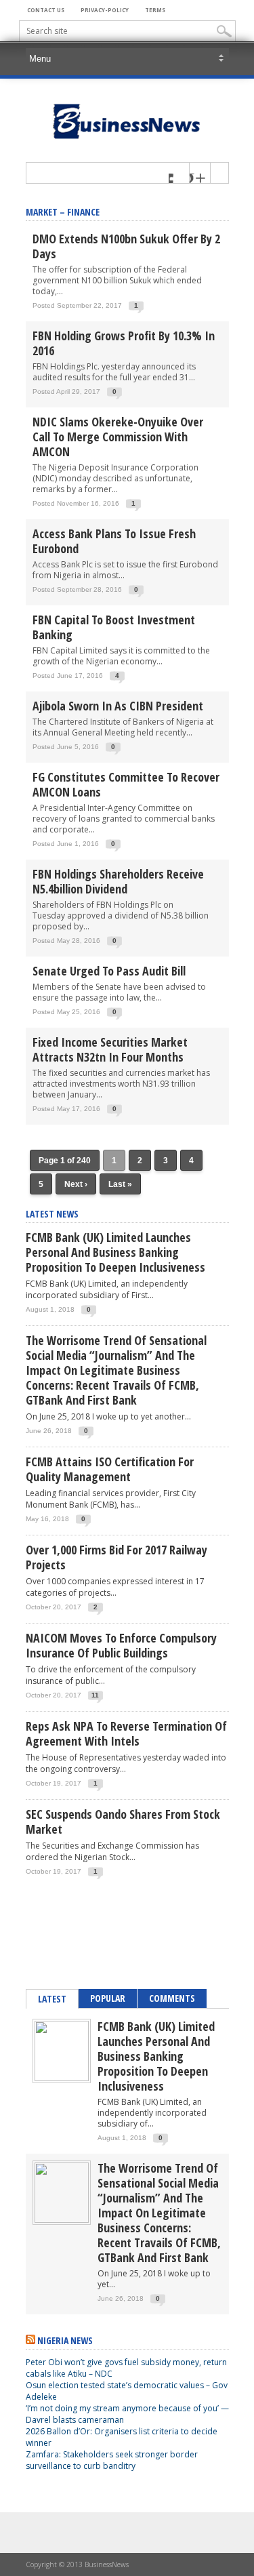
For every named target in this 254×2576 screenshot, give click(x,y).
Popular (108, 1998)
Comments (172, 1998)
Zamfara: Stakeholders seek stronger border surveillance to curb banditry (112, 2460)
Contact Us (46, 10)
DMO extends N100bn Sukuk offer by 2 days (126, 246)
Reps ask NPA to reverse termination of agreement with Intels (126, 1733)
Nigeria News (65, 2340)
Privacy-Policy (105, 10)
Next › (76, 1184)
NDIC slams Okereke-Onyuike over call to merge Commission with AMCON (118, 437)
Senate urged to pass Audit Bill (109, 971)
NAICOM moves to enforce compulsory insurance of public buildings (121, 1645)
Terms (155, 10)
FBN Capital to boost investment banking (114, 627)
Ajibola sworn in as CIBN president (118, 706)
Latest (52, 1999)
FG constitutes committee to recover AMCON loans (126, 784)
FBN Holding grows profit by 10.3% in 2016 (124, 343)
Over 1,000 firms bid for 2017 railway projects (117, 1557)
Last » (120, 1184)
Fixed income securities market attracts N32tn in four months (110, 1049)
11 (95, 1695)
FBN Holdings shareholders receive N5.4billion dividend (118, 881)
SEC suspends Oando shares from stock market (123, 1822)
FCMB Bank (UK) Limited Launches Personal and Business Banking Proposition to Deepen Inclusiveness (115, 1252)
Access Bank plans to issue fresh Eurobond (114, 541)
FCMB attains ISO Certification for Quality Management (110, 1469)
